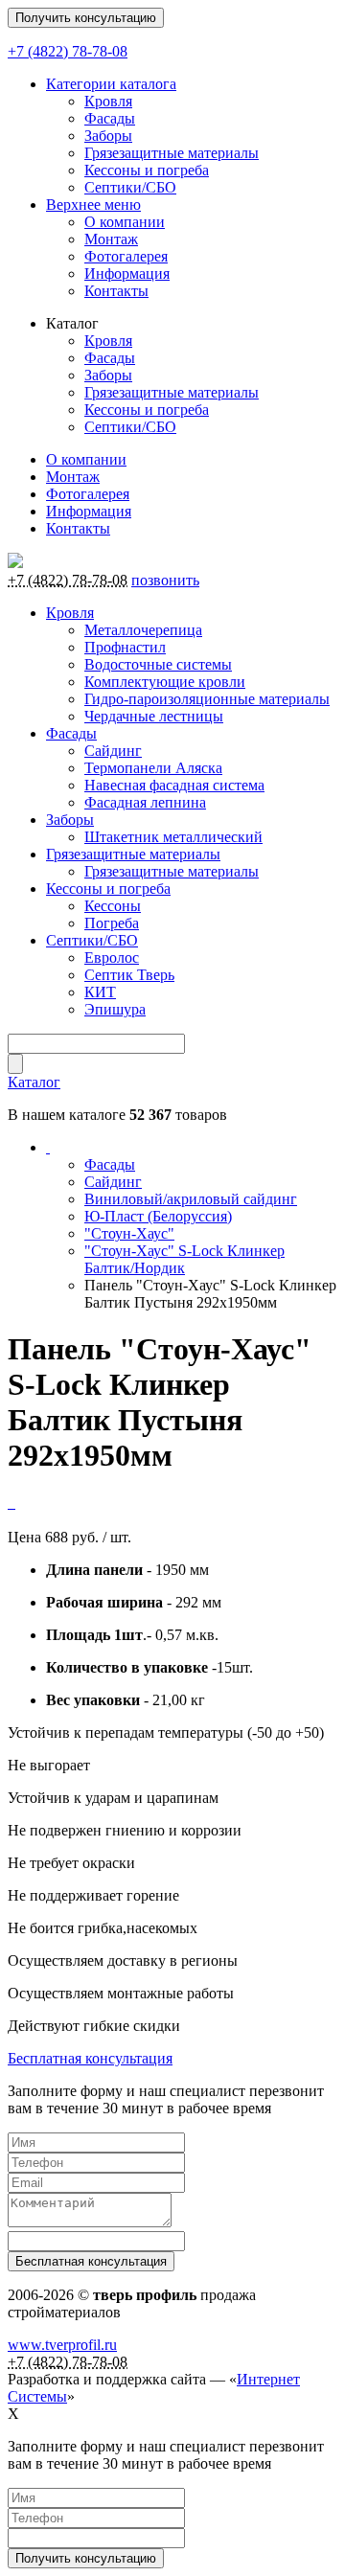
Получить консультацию (86, 18)
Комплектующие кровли (165, 682)
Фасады (110, 118)
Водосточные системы (158, 664)
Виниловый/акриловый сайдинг (191, 1199)
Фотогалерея (126, 256)
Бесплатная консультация (90, 2058)
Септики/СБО (130, 187)
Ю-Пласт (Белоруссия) (158, 1216)
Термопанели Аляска (153, 768)
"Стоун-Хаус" (129, 1233)
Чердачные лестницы (154, 716)
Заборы (108, 136)
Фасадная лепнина (145, 802)
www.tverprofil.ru (62, 2345)
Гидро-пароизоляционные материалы (207, 699)
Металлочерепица (143, 630)
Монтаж (111, 239)
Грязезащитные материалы (172, 153)
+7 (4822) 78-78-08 (68, 51)
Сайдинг (113, 751)
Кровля (108, 101)
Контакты (116, 291)
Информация (127, 274)
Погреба (112, 923)
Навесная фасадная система (174, 785)
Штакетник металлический (173, 837)
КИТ (100, 992)
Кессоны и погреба (147, 170)
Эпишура (115, 1009)
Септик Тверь (129, 975)
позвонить (165, 580)
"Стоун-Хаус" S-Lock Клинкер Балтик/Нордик (184, 1259)
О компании (125, 222)
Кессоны (113, 906)
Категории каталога (111, 84)
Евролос (112, 957)
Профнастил (125, 647)
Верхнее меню (93, 205)
